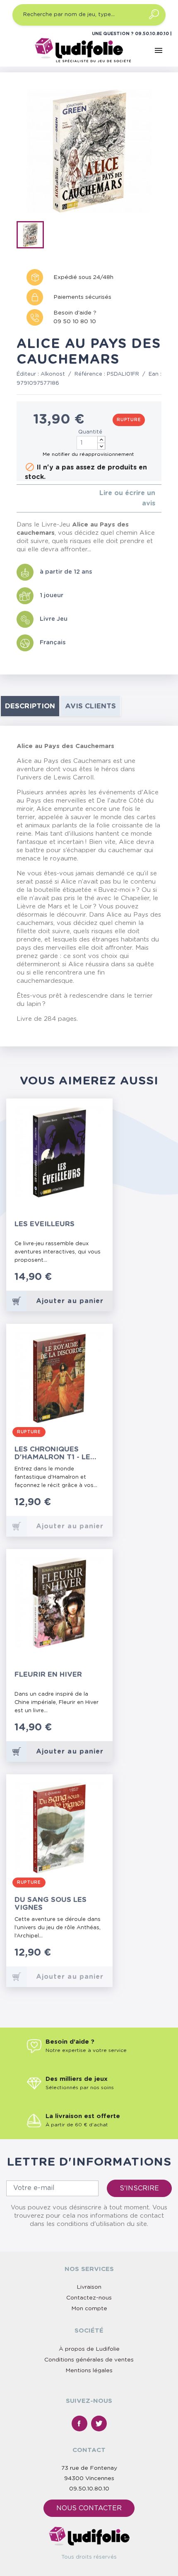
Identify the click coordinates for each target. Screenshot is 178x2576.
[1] (19, 499)
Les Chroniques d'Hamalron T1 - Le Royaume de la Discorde (52, 1453)
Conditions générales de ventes (89, 2360)
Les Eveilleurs (44, 1224)
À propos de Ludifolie (89, 2349)
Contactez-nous (89, 2298)
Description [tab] (30, 706)
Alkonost (53, 374)
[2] (25, 499)
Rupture (129, 420)
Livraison (89, 2287)
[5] (45, 499)
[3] (32, 499)
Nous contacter (89, 2508)
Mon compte (89, 2309)
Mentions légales (89, 2371)
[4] (39, 499)
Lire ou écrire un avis (127, 498)
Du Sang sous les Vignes (51, 1904)
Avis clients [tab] (90, 706)
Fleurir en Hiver (48, 1674)
